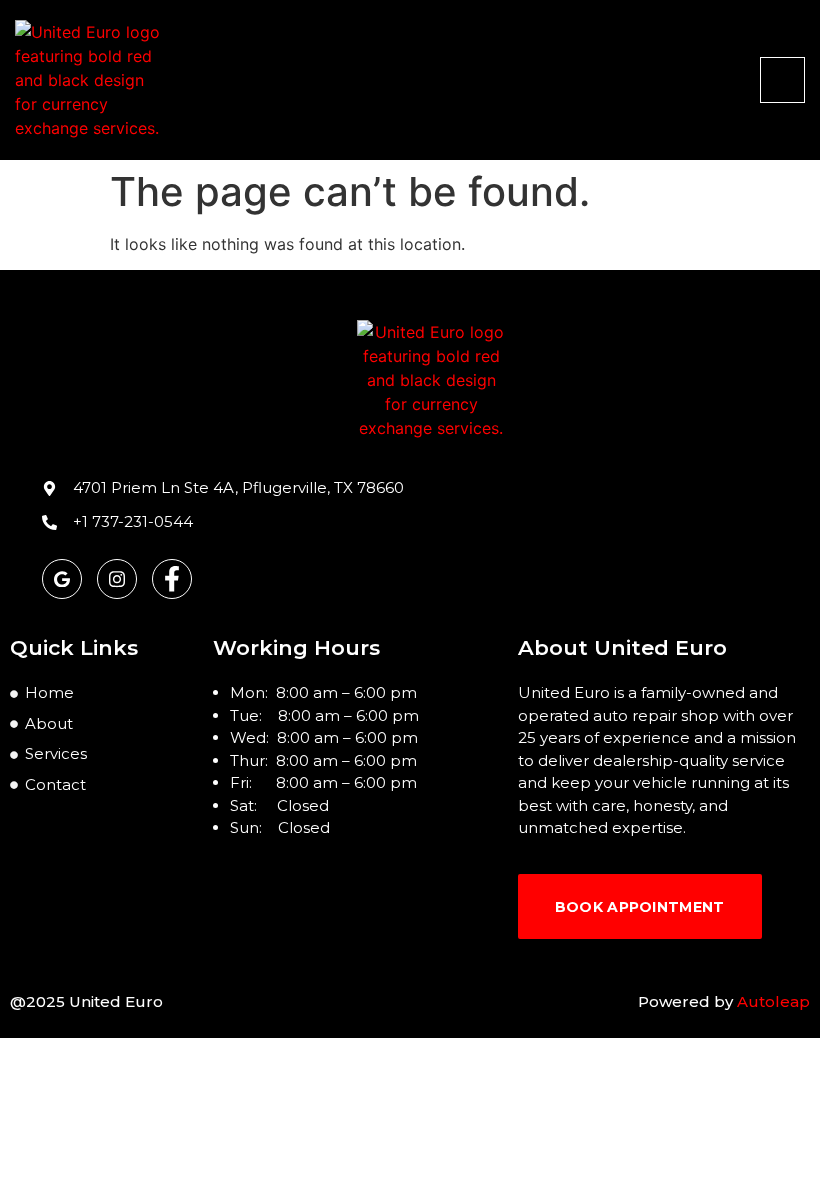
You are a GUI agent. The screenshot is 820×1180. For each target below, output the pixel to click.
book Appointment (640, 907)
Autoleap (773, 1001)
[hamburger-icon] (782, 80)
